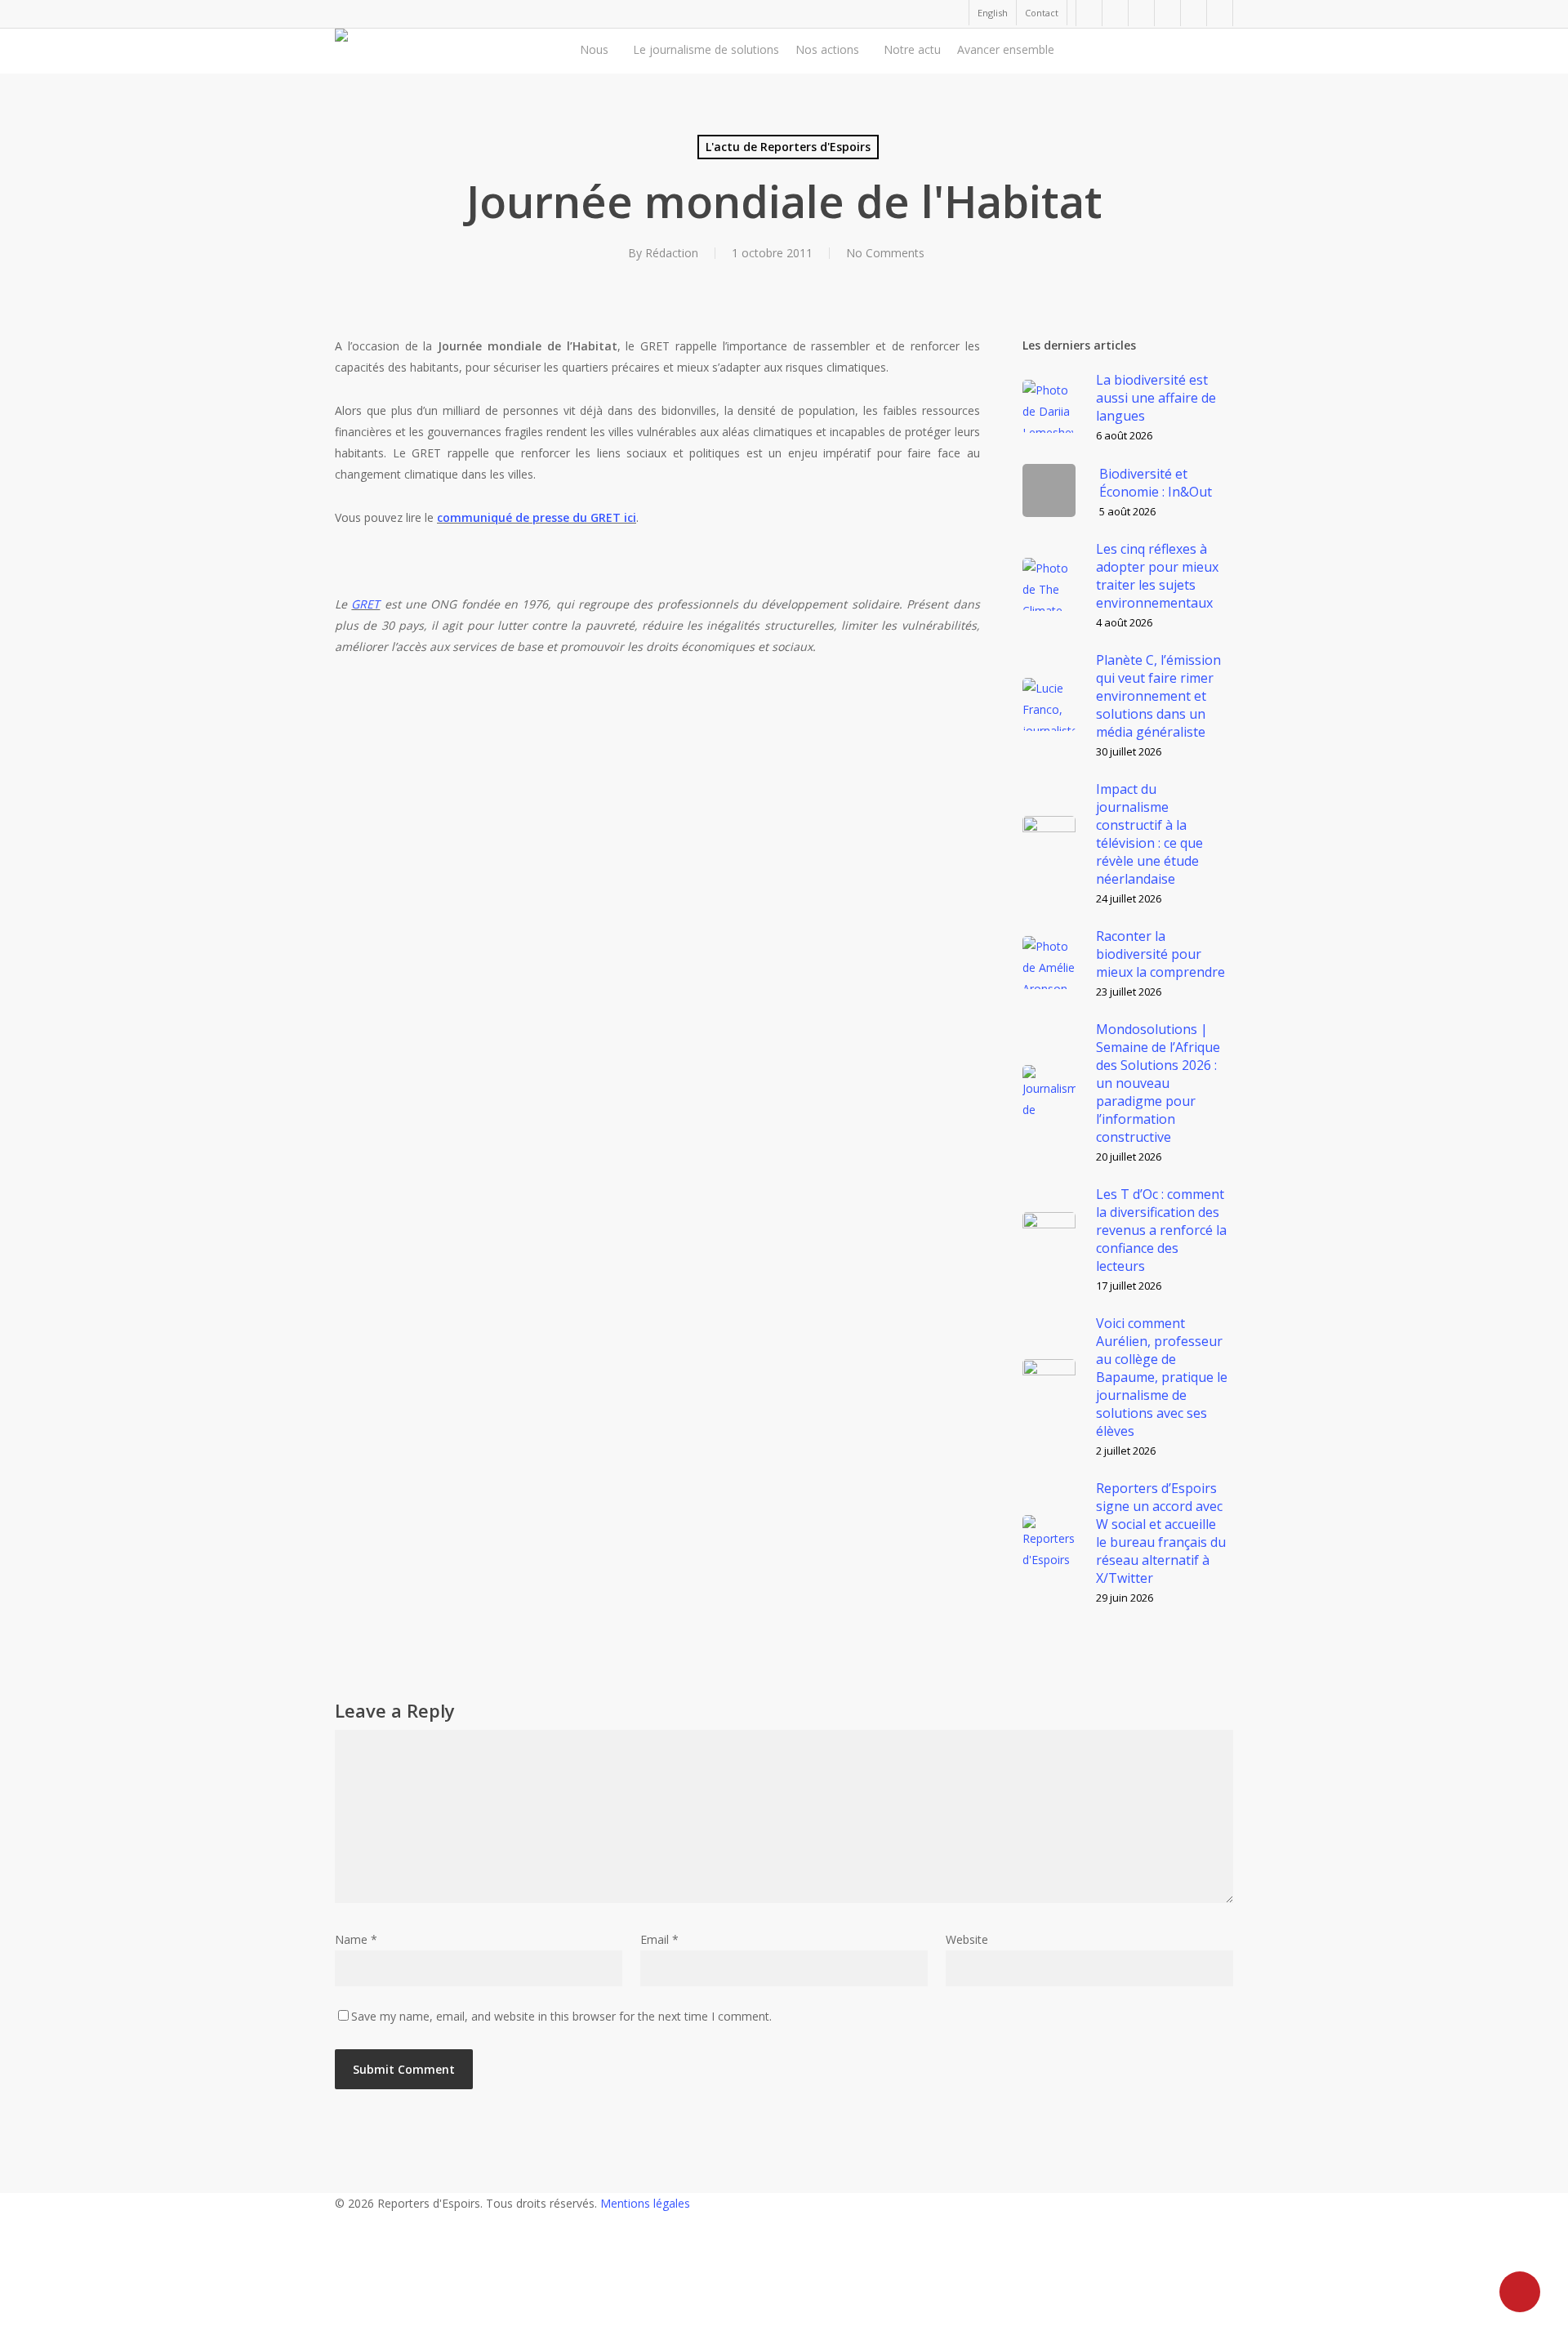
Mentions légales (645, 2203)
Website (967, 1939)
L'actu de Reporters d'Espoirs (788, 147)
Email (659, 1939)
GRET (365, 604)
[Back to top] (784, 2329)
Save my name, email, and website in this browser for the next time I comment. (561, 2016)
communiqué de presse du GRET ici (537, 517)
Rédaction (672, 253)
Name (356, 1939)
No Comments (885, 253)
